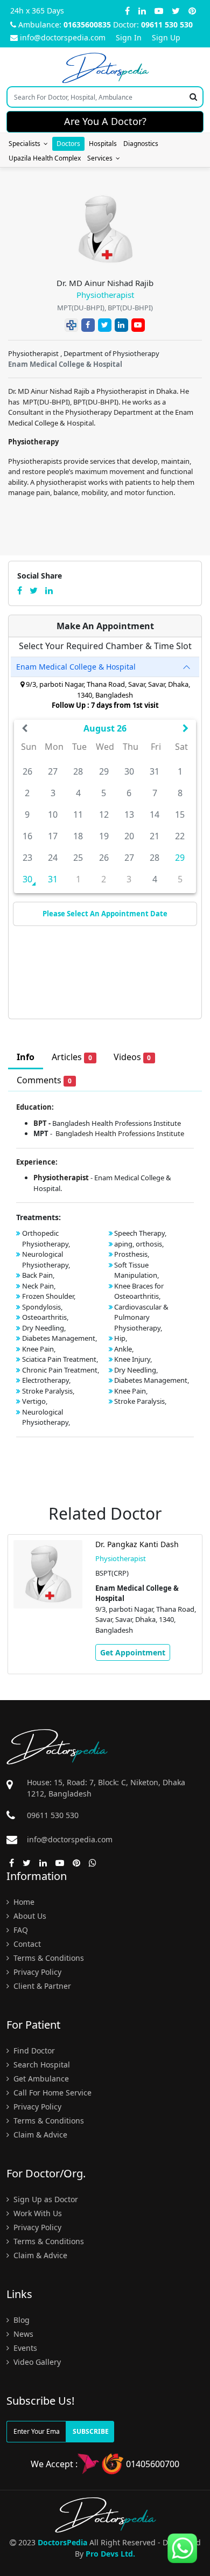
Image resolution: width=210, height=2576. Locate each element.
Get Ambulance (40, 2079)
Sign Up (166, 37)
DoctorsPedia (62, 2542)
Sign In (129, 37)
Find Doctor (33, 2051)
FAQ (20, 1930)
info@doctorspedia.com (63, 37)
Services (101, 158)
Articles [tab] (72, 1057)
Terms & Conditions (48, 1958)
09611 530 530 (167, 25)
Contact (26, 1944)
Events (24, 2348)
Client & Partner (41, 1986)
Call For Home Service (51, 2093)
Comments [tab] (44, 1080)
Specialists (26, 144)
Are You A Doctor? (105, 121)
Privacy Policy (36, 1972)
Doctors (68, 144)
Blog (20, 2320)
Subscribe (91, 2431)
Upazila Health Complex (45, 158)
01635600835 (87, 25)
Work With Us (37, 2213)
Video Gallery (36, 2362)
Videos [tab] (132, 1057)
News (22, 2334)
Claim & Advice (39, 2135)
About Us (29, 1916)
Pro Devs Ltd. (110, 2554)
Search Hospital (41, 2065)
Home (23, 1902)
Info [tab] (26, 1057)
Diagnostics (141, 144)
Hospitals (103, 144)
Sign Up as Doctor (45, 2199)
